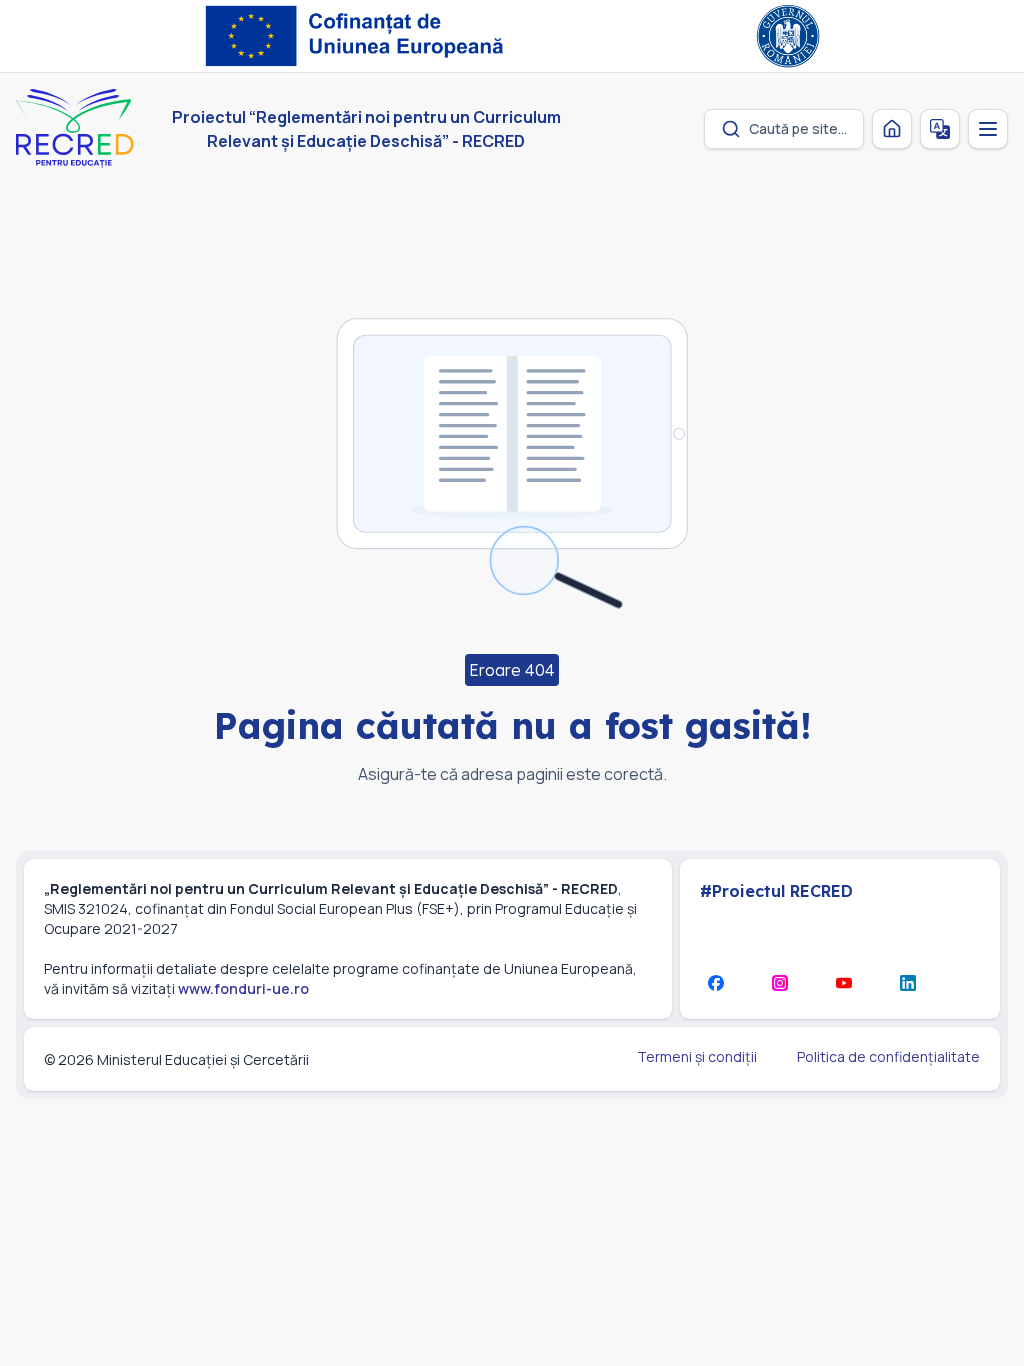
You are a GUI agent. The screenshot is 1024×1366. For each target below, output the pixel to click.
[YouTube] (844, 983)
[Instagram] (780, 983)
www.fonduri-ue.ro (243, 988)
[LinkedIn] (908, 983)
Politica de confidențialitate (888, 1056)
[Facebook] (716, 983)
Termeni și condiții (697, 1056)
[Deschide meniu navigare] (988, 129)
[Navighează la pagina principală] (892, 129)
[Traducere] (940, 129)
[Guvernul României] (788, 36)
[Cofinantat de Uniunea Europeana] (359, 36)
